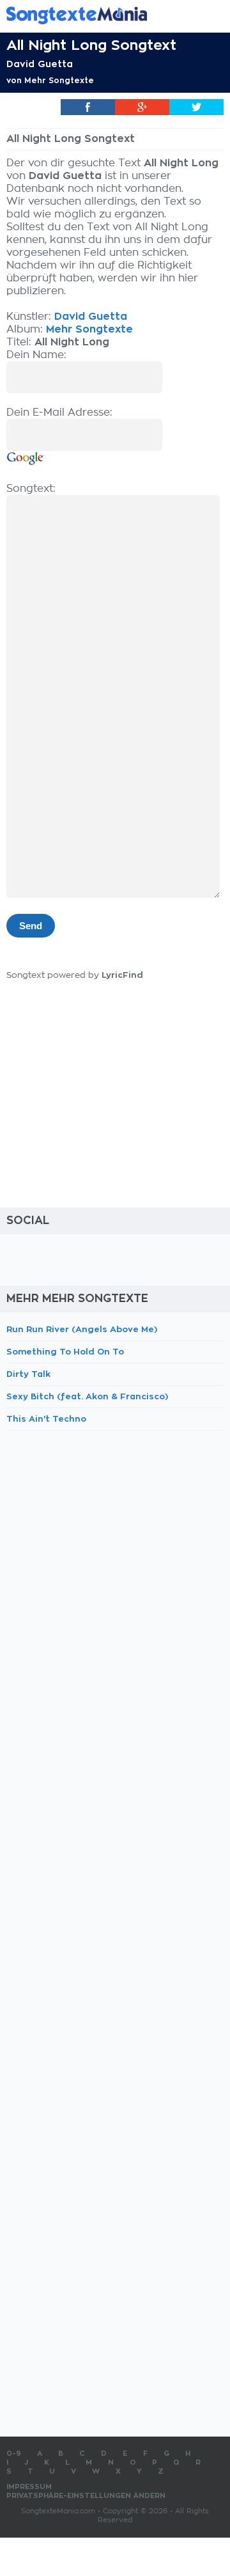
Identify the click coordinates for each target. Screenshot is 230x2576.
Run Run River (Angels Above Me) (82, 1329)
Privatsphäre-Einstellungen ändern (86, 2496)
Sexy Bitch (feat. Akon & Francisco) (87, 1396)
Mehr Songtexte (59, 81)
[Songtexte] (96, 15)
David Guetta (40, 64)
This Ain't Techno (46, 1419)
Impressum (29, 2487)
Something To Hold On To (65, 1352)
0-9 (14, 2454)
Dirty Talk (28, 1374)
